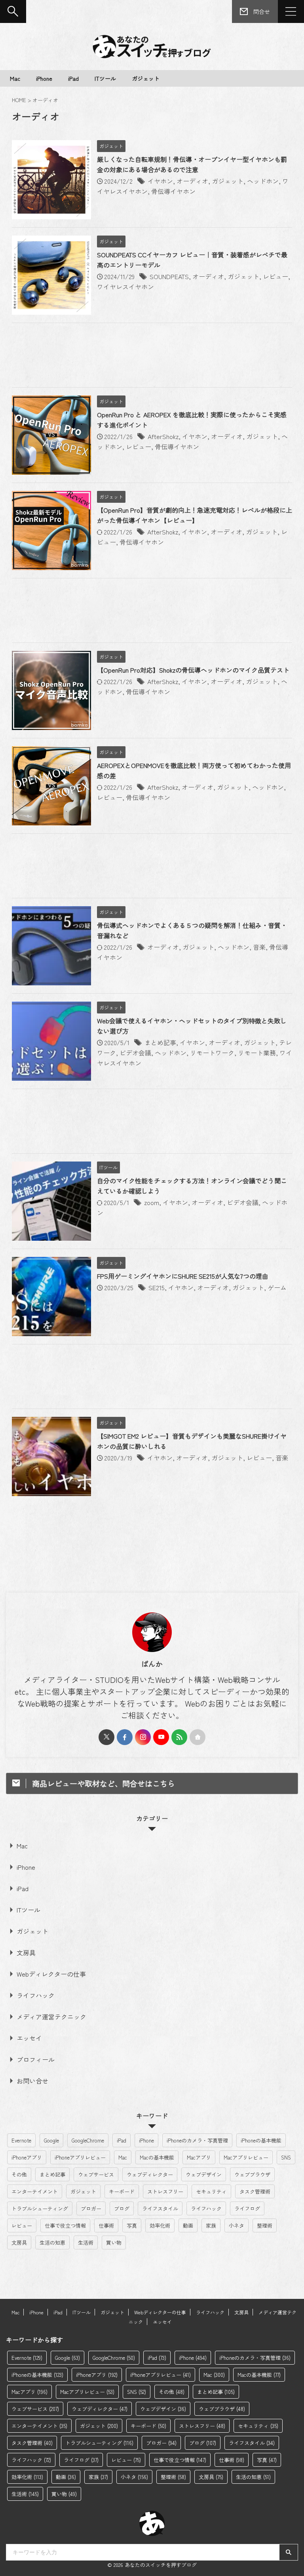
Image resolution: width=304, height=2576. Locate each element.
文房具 (26, 1952)
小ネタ (237, 2225)
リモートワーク (212, 1053)
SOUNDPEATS (169, 276)
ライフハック (36, 1995)
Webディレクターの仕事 (51, 1974)
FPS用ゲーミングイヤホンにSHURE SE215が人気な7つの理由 (183, 1276)
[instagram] (143, 1737)
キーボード (122, 2191)
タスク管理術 (255, 2191)
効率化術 (160, 2225)
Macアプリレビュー (246, 2157)
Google (51, 2140)
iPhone (44, 78)
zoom (152, 1202)
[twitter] (106, 1737)
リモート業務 (257, 1053)
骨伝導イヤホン (173, 191)
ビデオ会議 (135, 1053)
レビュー (275, 276)
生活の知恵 (52, 2242)
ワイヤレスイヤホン (125, 287)
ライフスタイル (160, 2208)
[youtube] (161, 1737)
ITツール (105, 78)
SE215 (157, 1287)
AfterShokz (163, 436)
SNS (286, 2157)
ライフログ (247, 2208)
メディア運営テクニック (51, 2017)
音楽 (259, 947)
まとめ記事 (160, 1042)
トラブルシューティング (40, 2208)
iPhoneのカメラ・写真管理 (197, 2140)
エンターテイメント (35, 2191)
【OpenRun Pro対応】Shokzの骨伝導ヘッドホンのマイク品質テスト (193, 670)
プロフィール (36, 2059)
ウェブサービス (96, 2174)
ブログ (122, 2208)
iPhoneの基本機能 (261, 2140)
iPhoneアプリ (27, 2157)
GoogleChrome (88, 2140)
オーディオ (192, 181)
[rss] (179, 1737)
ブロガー (91, 2208)
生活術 (86, 2242)
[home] (198, 1737)
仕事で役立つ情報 (65, 2225)
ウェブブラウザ (252, 2174)
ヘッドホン (263, 181)
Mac (15, 78)
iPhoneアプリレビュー (80, 2157)
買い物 (114, 2242)
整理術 (265, 2225)
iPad (73, 78)
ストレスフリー (165, 2191)
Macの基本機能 (157, 2157)
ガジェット (146, 78)
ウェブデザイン (204, 2174)
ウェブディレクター (150, 2174)
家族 (211, 2225)
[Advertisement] (152, 357)
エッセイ (29, 2038)
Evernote (21, 2140)
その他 (19, 2174)
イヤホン (160, 181)
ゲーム (277, 1287)
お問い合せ (32, 2081)
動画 (188, 2225)
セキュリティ (211, 2191)
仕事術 (106, 2225)
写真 (132, 2225)
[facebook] (125, 1737)
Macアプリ (199, 2157)
